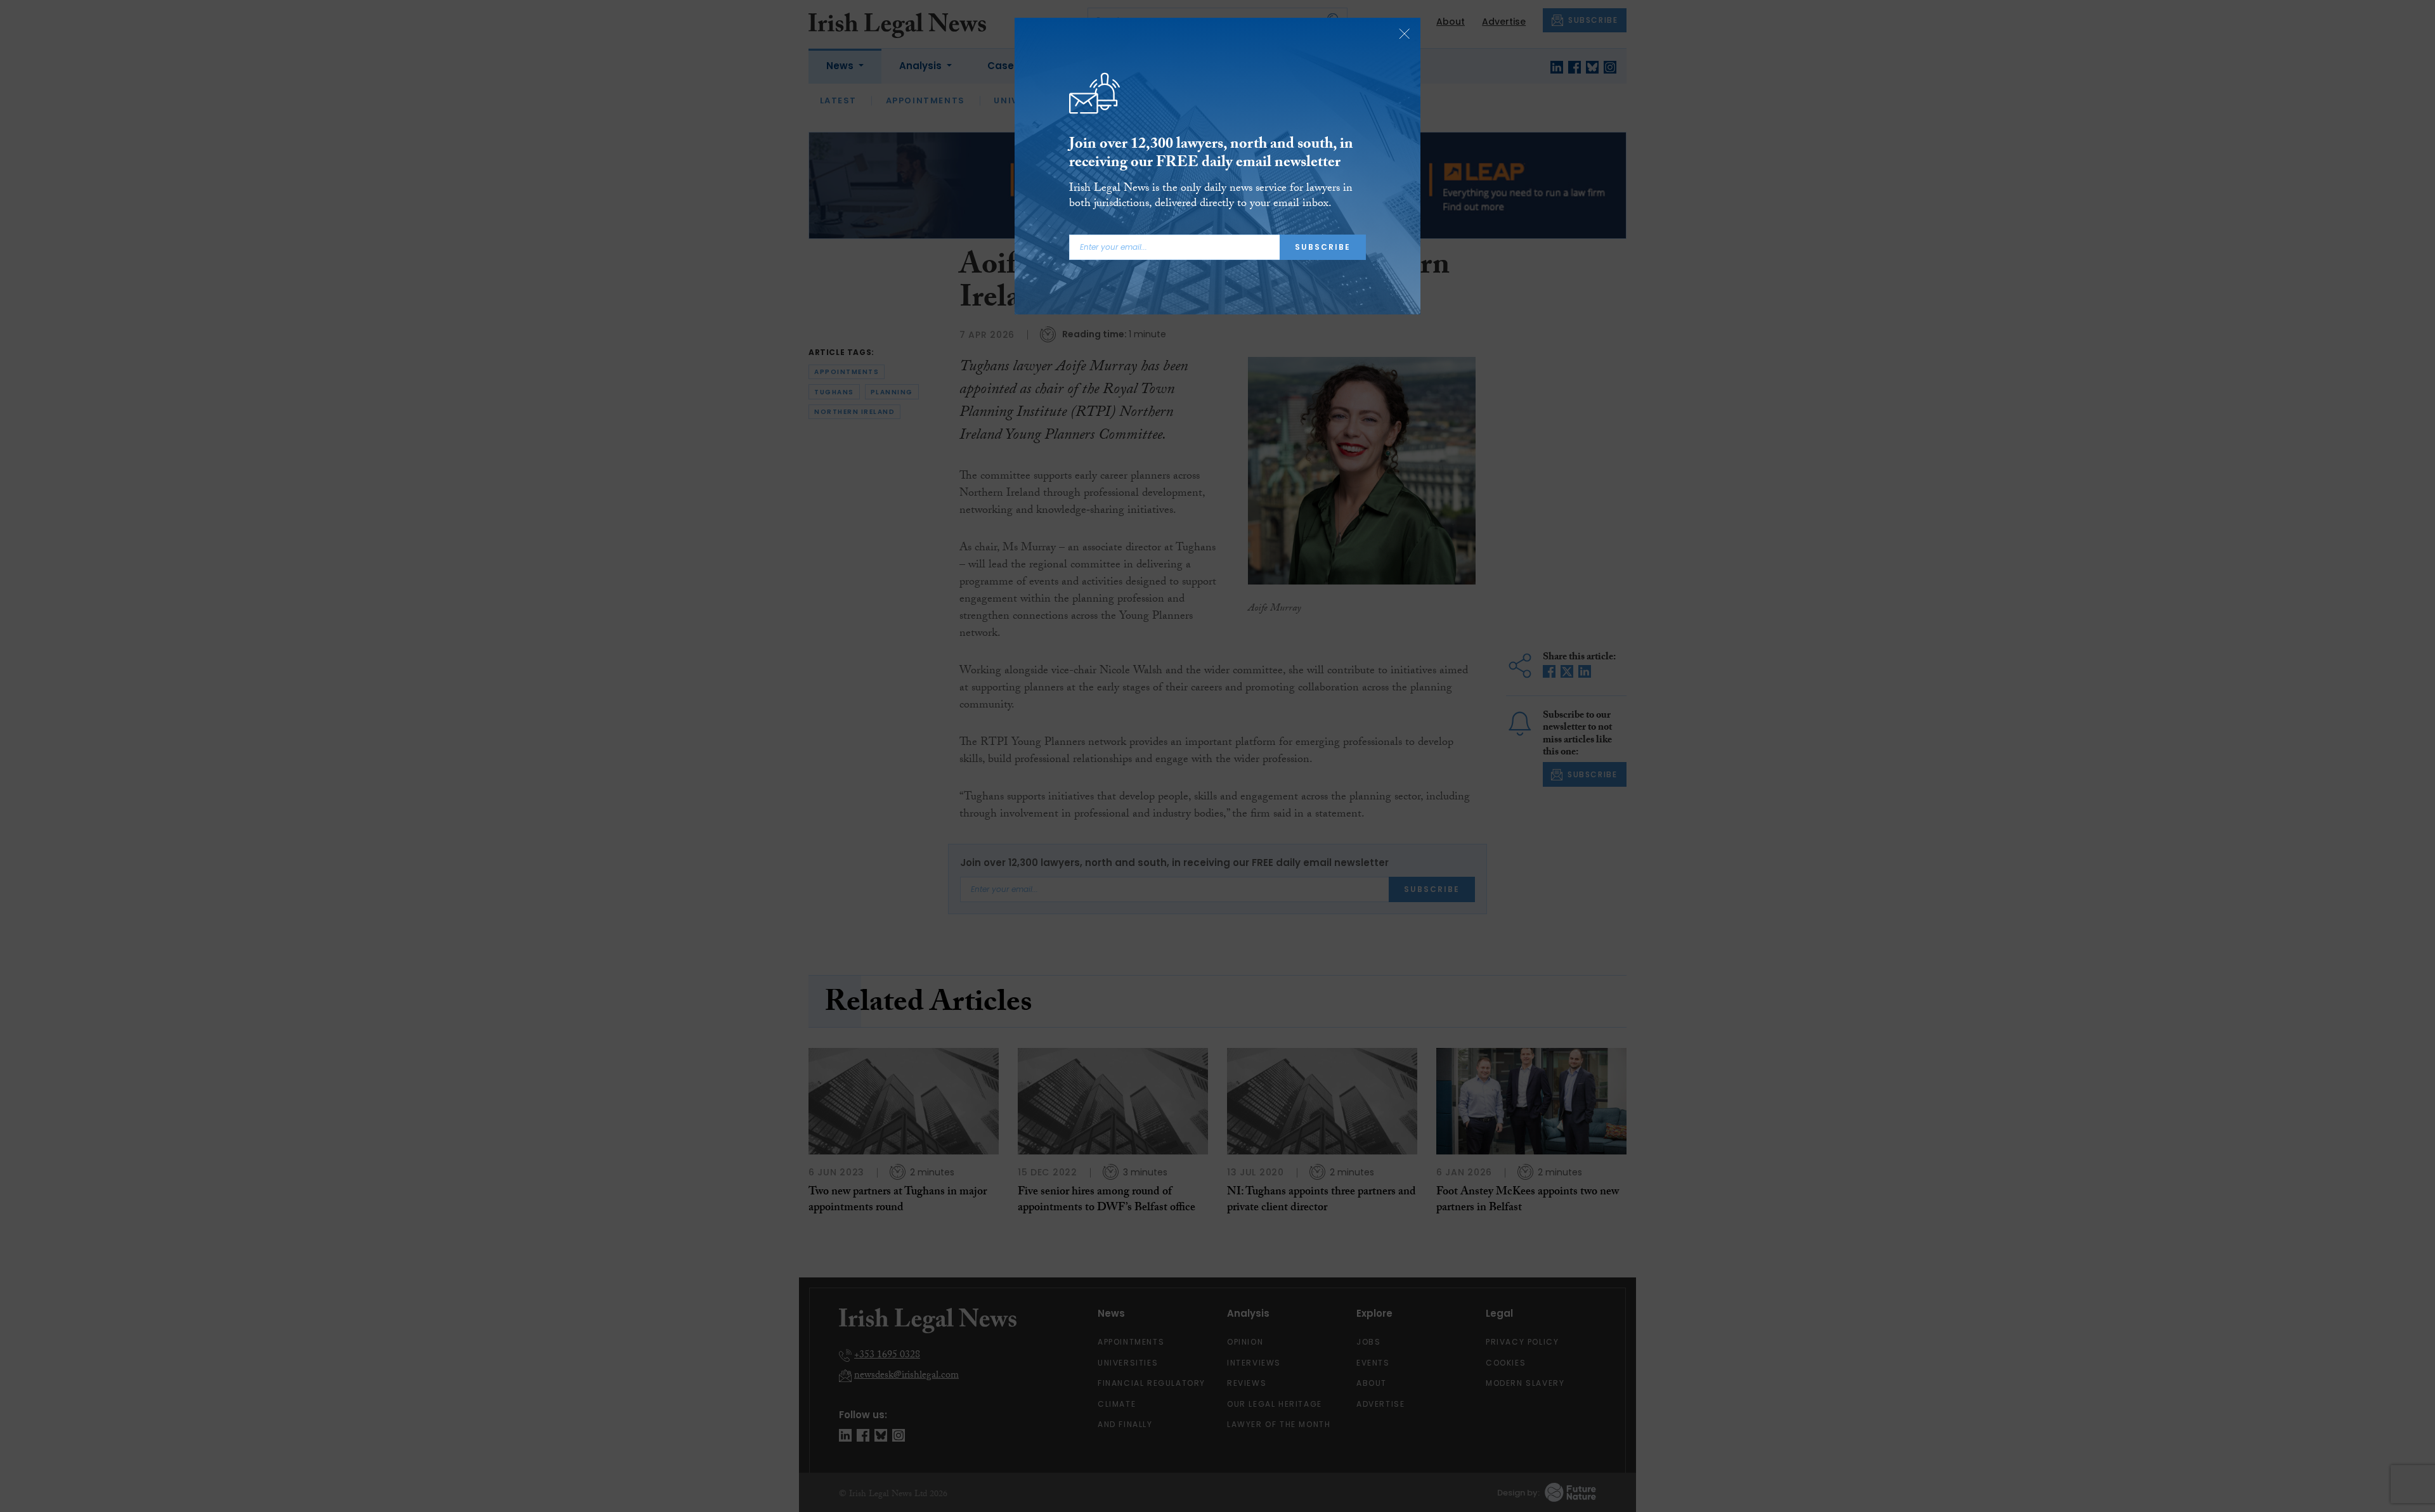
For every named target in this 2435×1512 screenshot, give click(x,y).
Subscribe (1323, 247)
